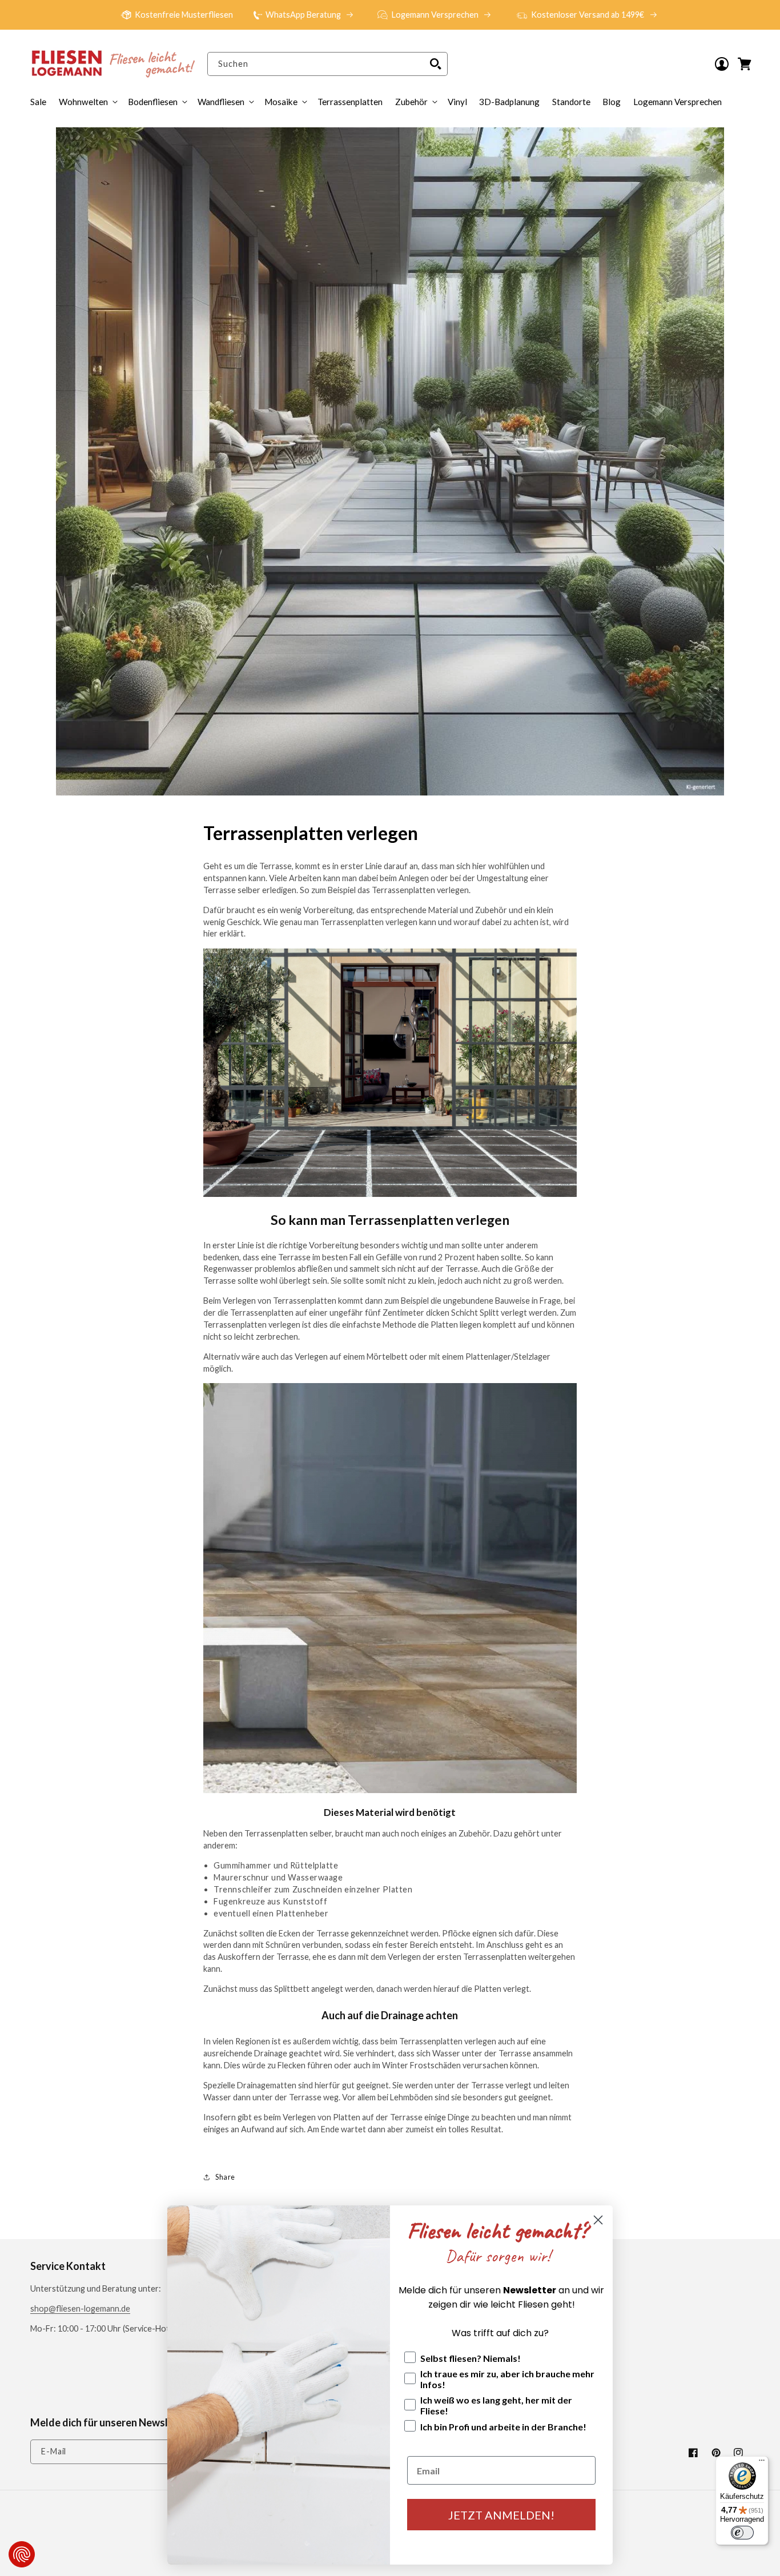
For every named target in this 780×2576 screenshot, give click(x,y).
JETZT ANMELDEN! (501, 2515)
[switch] (742, 2533)
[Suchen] (436, 64)
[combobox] (327, 64)
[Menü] (762, 2463)
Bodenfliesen (153, 102)
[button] (415, 102)
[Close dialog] (598, 2220)
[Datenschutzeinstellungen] (22, 2554)
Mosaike (281, 102)
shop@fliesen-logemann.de (80, 2308)
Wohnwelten (83, 102)
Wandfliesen (221, 102)
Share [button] (225, 2177)
